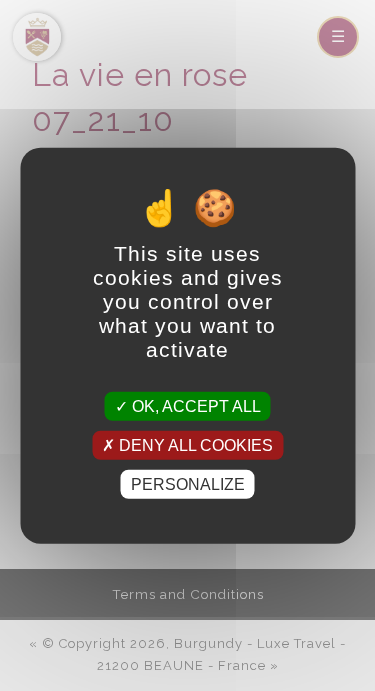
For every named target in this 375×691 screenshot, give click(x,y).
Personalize (188, 484)
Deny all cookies (194, 444)
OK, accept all (194, 405)
